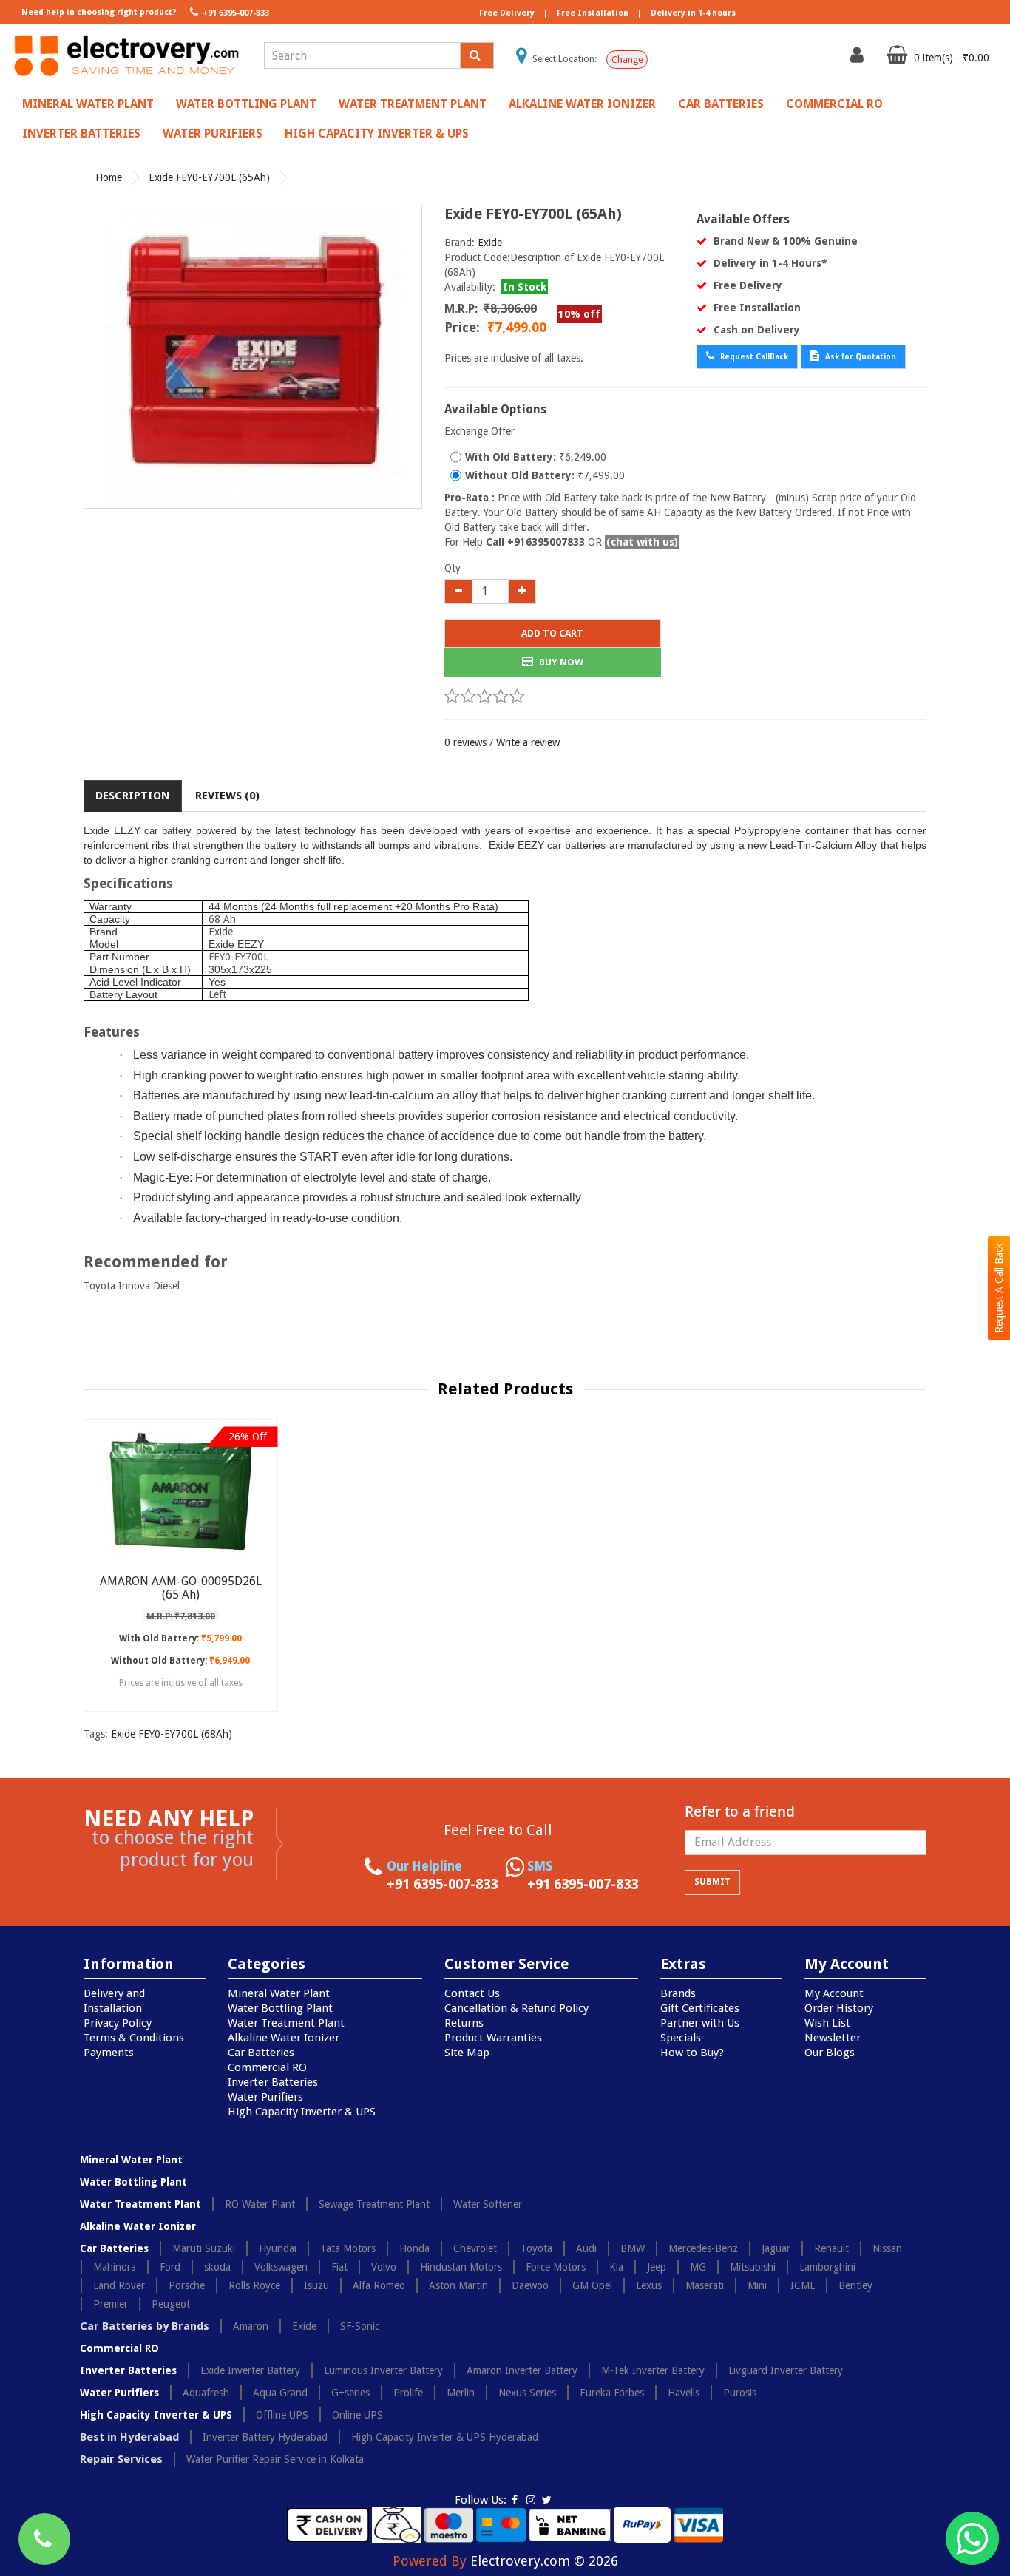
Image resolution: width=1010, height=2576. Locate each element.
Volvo (384, 2267)
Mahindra (115, 2267)
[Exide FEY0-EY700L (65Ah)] (253, 357)
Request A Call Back (999, 1288)
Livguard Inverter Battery (786, 2370)
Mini (757, 2285)
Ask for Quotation (860, 357)
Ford (170, 2267)
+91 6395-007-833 (235, 13)
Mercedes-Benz (703, 2248)
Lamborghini (827, 2267)
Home (109, 177)
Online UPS (357, 2415)
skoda (217, 2267)
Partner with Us (700, 2023)
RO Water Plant (260, 2204)
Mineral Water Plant (88, 104)
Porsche (187, 2285)
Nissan (887, 2248)
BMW (633, 2248)
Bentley (855, 2285)
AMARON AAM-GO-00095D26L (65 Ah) (181, 1588)
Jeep (657, 2267)
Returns (464, 2023)
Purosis (740, 2393)
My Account (834, 1993)
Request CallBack (753, 357)
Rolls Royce (254, 2285)
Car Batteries (721, 104)
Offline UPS (282, 2415)
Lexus (649, 2285)
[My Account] (859, 58)
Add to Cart (552, 633)
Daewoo (530, 2285)
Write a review (528, 742)
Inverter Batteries (81, 133)
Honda (414, 2248)
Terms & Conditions (134, 2038)
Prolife (408, 2393)
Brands (678, 1993)
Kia (616, 2267)
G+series (350, 2393)
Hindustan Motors (461, 2267)
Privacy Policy (118, 2023)
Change (627, 60)
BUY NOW (560, 662)
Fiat (339, 2267)
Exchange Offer (479, 431)
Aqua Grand (280, 2393)
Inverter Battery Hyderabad (265, 2437)
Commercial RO (834, 104)
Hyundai (278, 2248)
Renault (831, 2248)
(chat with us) (642, 542)
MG (698, 2267)
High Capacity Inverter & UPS (377, 133)
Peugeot (171, 2304)
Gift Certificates (700, 2008)
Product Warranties (493, 2038)
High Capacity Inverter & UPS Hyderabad (445, 2437)
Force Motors (556, 2267)
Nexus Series (527, 2393)
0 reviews (465, 742)
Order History (839, 2008)
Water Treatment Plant (413, 104)
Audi (586, 2248)
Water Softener (488, 2204)
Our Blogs (830, 2053)
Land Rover (119, 2285)
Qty (453, 568)
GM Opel (592, 2285)
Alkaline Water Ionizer (582, 104)
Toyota (536, 2248)
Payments (109, 2053)
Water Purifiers (213, 133)
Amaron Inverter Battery (522, 2370)
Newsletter (833, 2038)
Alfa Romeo (379, 2285)
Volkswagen (281, 2267)
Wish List (827, 2023)
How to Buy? (692, 2053)
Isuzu (316, 2285)
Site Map (467, 2053)
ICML (803, 2285)
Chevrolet (475, 2248)
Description (133, 796)
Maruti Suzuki (204, 2248)
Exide (490, 243)
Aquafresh (206, 2393)
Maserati (705, 2285)
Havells (684, 2393)
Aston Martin (458, 2285)
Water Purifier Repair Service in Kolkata (275, 2459)
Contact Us (472, 1993)
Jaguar (776, 2248)
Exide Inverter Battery (250, 2370)
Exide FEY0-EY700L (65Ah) (209, 177)
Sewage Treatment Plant (374, 2204)
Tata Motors (348, 2248)
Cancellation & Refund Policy (516, 2008)
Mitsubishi (753, 2267)
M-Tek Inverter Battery (653, 2370)
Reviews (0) (227, 796)
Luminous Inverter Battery (383, 2370)
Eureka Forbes (612, 2393)
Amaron (251, 2326)
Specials (681, 2038)
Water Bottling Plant (246, 104)
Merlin (461, 2393)
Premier (111, 2304)
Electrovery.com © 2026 (544, 2561)
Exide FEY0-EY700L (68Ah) (172, 1734)
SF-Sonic (360, 2326)
